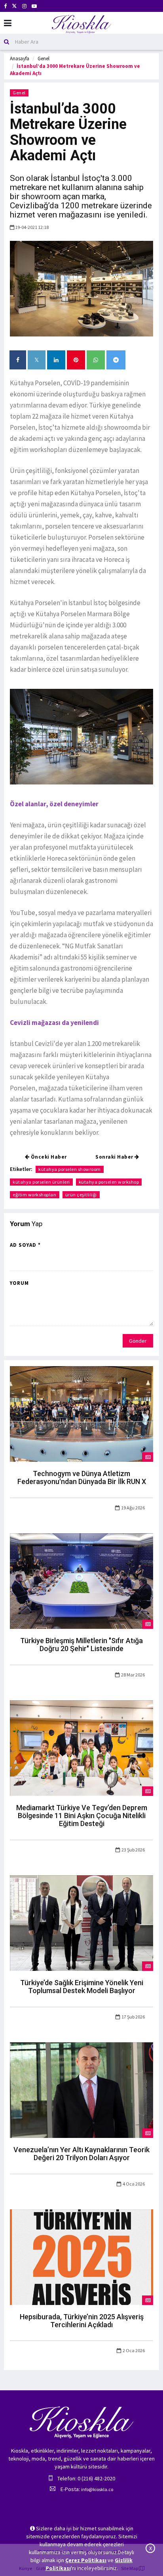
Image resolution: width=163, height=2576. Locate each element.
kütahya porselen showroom (70, 1169)
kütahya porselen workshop (109, 1182)
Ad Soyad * (25, 1245)
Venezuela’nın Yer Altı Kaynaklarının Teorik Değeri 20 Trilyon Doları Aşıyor (81, 2154)
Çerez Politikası (86, 2560)
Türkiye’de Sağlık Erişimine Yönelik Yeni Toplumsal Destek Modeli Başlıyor (82, 1987)
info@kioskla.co (97, 2489)
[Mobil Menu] (8, 23)
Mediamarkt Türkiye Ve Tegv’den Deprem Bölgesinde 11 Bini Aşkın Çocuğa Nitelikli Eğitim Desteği (82, 1816)
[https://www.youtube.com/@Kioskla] (34, 6)
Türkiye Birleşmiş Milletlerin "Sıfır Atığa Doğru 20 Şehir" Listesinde (81, 1645)
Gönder (138, 1341)
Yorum (19, 1283)
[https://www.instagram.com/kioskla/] (24, 6)
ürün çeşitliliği (81, 1195)
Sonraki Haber (115, 1157)
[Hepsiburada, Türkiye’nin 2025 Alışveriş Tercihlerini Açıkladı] (81, 2257)
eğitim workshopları (35, 1195)
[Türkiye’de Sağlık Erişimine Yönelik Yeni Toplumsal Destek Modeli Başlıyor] (81, 1922)
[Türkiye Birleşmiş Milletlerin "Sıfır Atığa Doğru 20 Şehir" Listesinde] (81, 1580)
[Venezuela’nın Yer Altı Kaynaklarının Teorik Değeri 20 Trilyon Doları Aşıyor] (81, 2090)
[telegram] (116, 360)
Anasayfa (20, 59)
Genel (44, 59)
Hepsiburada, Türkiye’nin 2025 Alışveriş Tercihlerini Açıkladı (82, 2321)
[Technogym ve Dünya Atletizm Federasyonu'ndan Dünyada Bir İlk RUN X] (81, 1413)
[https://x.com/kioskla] (14, 6)
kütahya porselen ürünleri (41, 1182)
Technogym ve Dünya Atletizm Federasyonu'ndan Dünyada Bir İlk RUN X (82, 1477)
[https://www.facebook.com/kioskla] (5, 6)
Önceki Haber (48, 1157)
